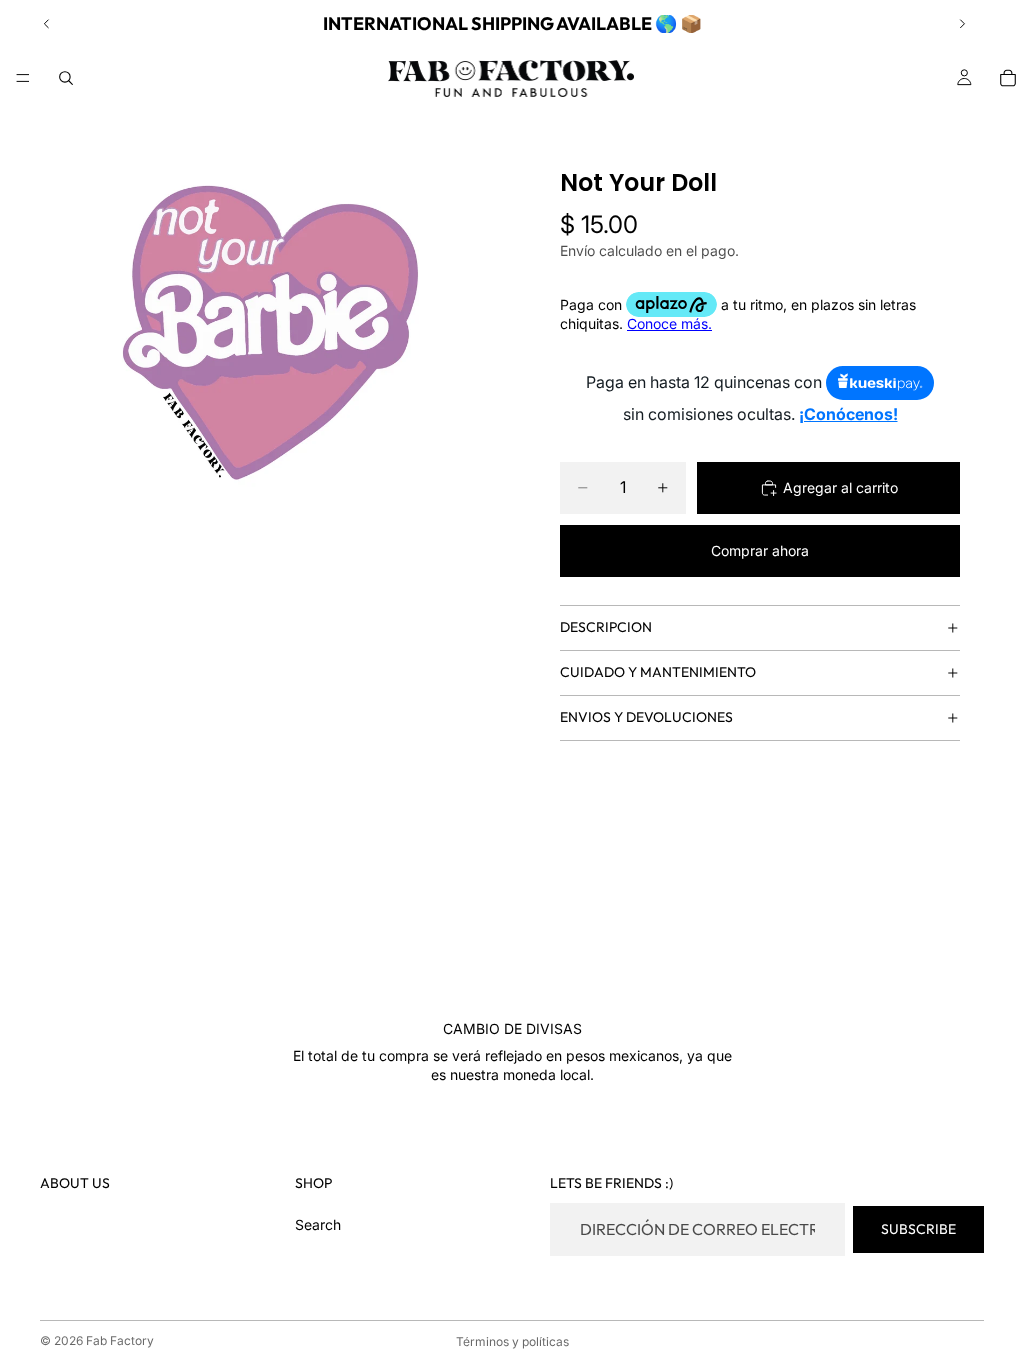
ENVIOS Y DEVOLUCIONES (646, 717)
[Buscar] (66, 78)
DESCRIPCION (606, 627)
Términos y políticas (512, 1341)
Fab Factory (120, 1340)
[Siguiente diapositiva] (962, 24)
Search (318, 1224)
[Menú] (23, 78)
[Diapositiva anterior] (47, 24)
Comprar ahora (760, 550)
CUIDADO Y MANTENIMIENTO (658, 672)
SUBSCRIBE (918, 1229)
